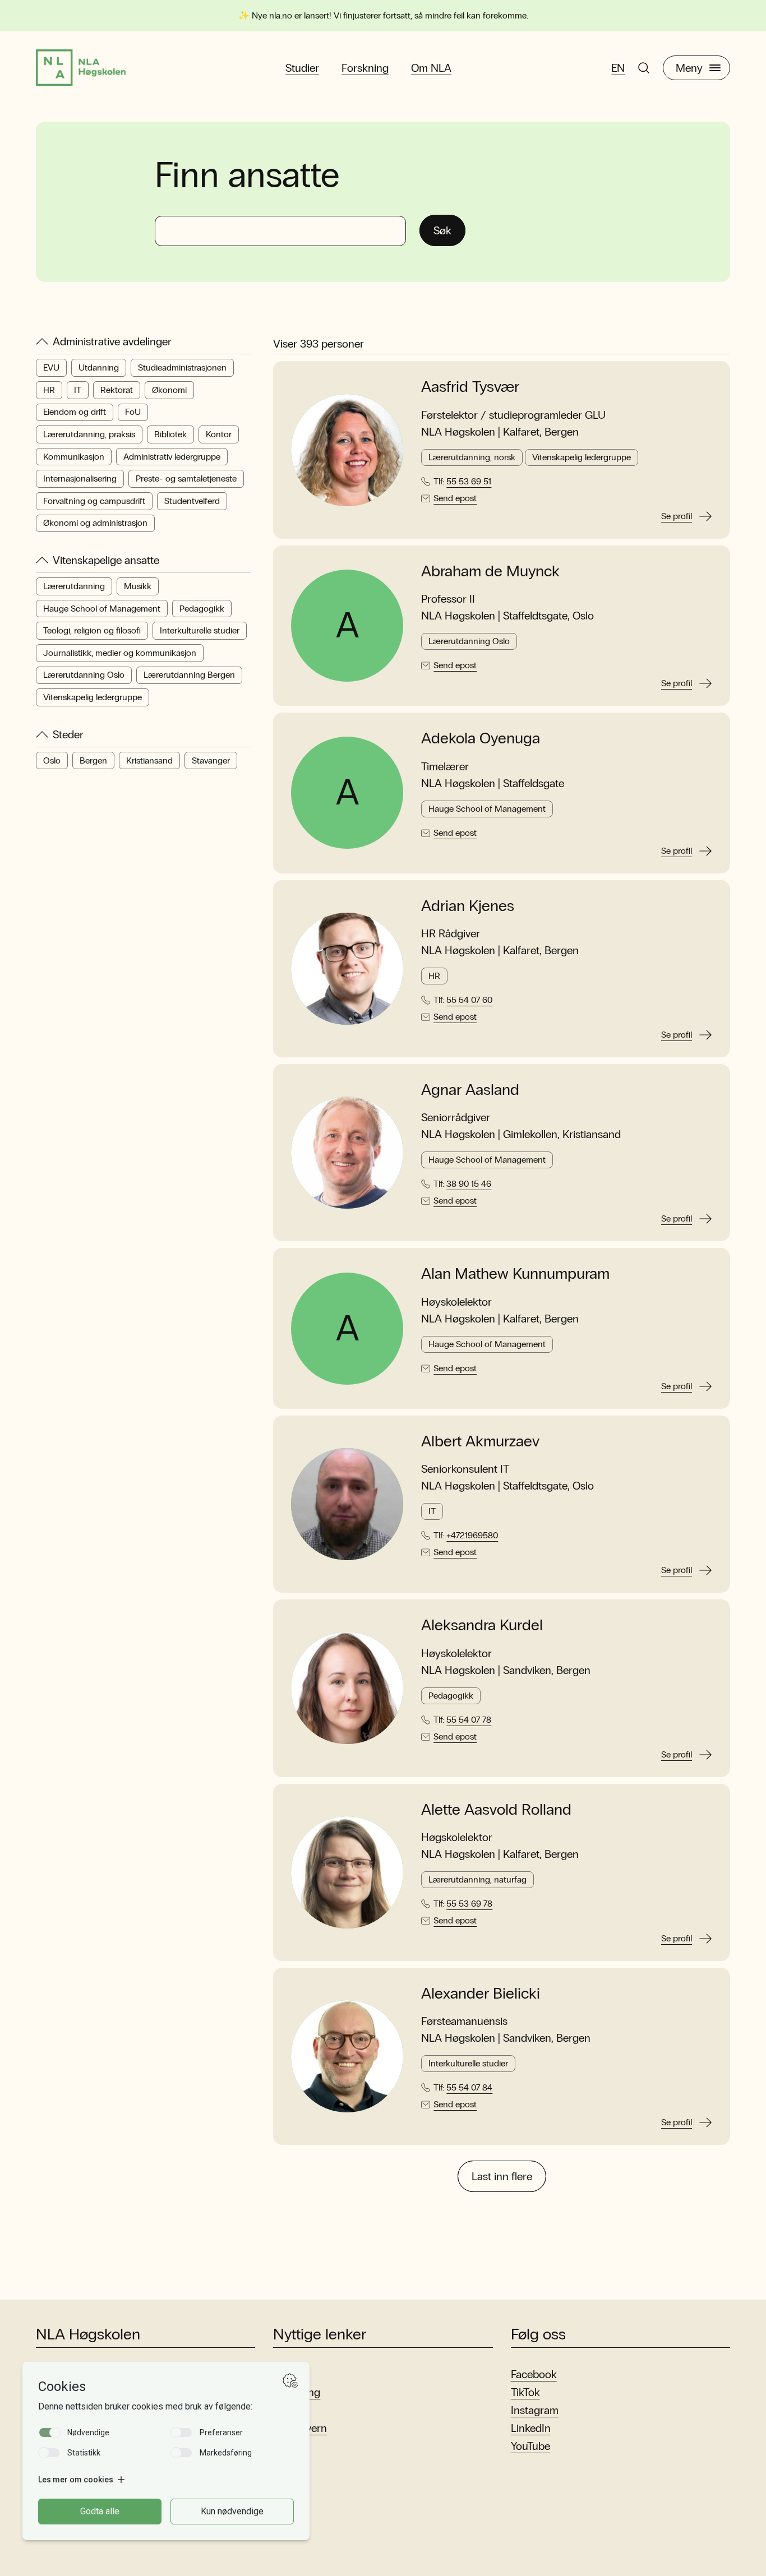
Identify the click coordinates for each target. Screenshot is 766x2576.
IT (78, 390)
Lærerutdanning (74, 586)
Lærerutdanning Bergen (189, 675)
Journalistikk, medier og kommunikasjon (120, 653)
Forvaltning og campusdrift (94, 501)
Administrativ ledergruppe (172, 457)
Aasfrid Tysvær (470, 387)
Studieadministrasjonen (182, 367)
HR (49, 390)
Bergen (93, 760)
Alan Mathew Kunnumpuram (515, 1274)
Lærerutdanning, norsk (472, 457)
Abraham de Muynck (490, 571)
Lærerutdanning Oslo (84, 675)
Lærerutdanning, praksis (89, 434)
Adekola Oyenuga (481, 738)
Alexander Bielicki (481, 1994)
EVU (51, 367)
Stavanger (211, 760)
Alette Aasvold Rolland (496, 1810)
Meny (689, 68)
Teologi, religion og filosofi (92, 630)
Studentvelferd (192, 501)
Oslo (52, 760)
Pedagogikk (202, 609)
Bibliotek (170, 434)
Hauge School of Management (102, 609)
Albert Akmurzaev (480, 1441)
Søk (442, 230)
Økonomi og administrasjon (95, 523)
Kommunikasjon (74, 457)
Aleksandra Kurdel (482, 1625)
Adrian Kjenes (468, 906)
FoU (133, 412)
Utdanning (99, 367)
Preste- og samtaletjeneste (186, 478)
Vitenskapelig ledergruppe (93, 697)
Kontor (219, 434)
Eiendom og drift (75, 412)
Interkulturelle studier (200, 630)
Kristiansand (149, 760)
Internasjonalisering (80, 478)
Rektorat (117, 390)
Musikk (138, 586)
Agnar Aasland (470, 1090)
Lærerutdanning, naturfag (477, 1879)
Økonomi (169, 390)
